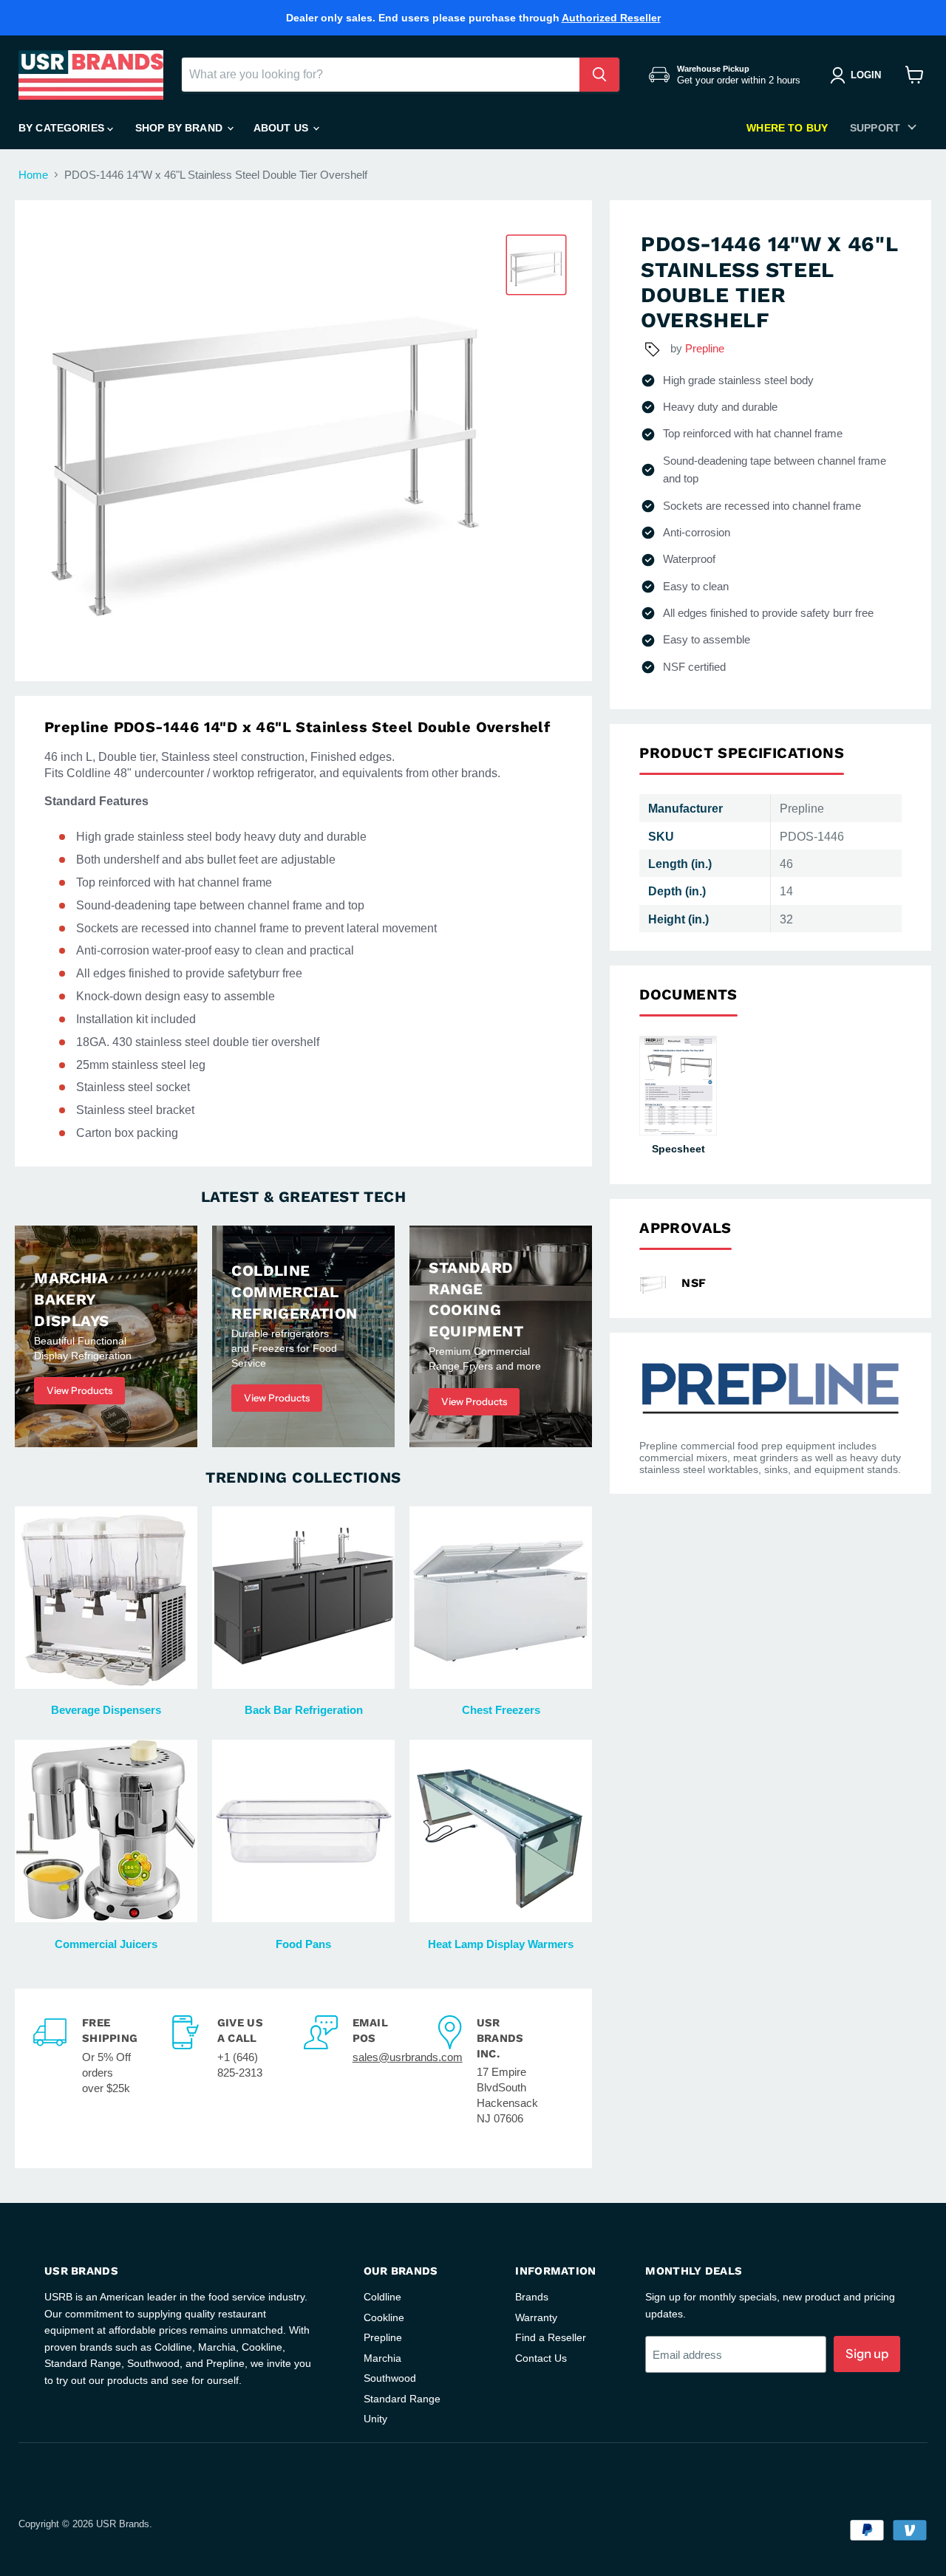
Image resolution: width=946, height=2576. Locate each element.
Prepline (705, 348)
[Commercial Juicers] (106, 1831)
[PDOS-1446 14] (536, 265)
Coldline (382, 2297)
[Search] (599, 75)
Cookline (384, 2317)
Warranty (536, 2317)
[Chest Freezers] (501, 1598)
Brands (532, 2297)
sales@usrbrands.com (408, 2057)
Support (875, 128)
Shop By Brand (180, 128)
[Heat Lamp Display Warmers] (501, 1831)
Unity (375, 2419)
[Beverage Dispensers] (106, 1598)
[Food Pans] (303, 1831)
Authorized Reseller (611, 18)
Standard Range (402, 2399)
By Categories (63, 128)
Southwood (390, 2378)
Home (33, 175)
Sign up (867, 2354)
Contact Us (541, 2358)
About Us (282, 128)
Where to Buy (787, 128)
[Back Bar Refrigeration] (303, 1598)
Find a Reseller (551, 2337)
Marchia (382, 2358)
